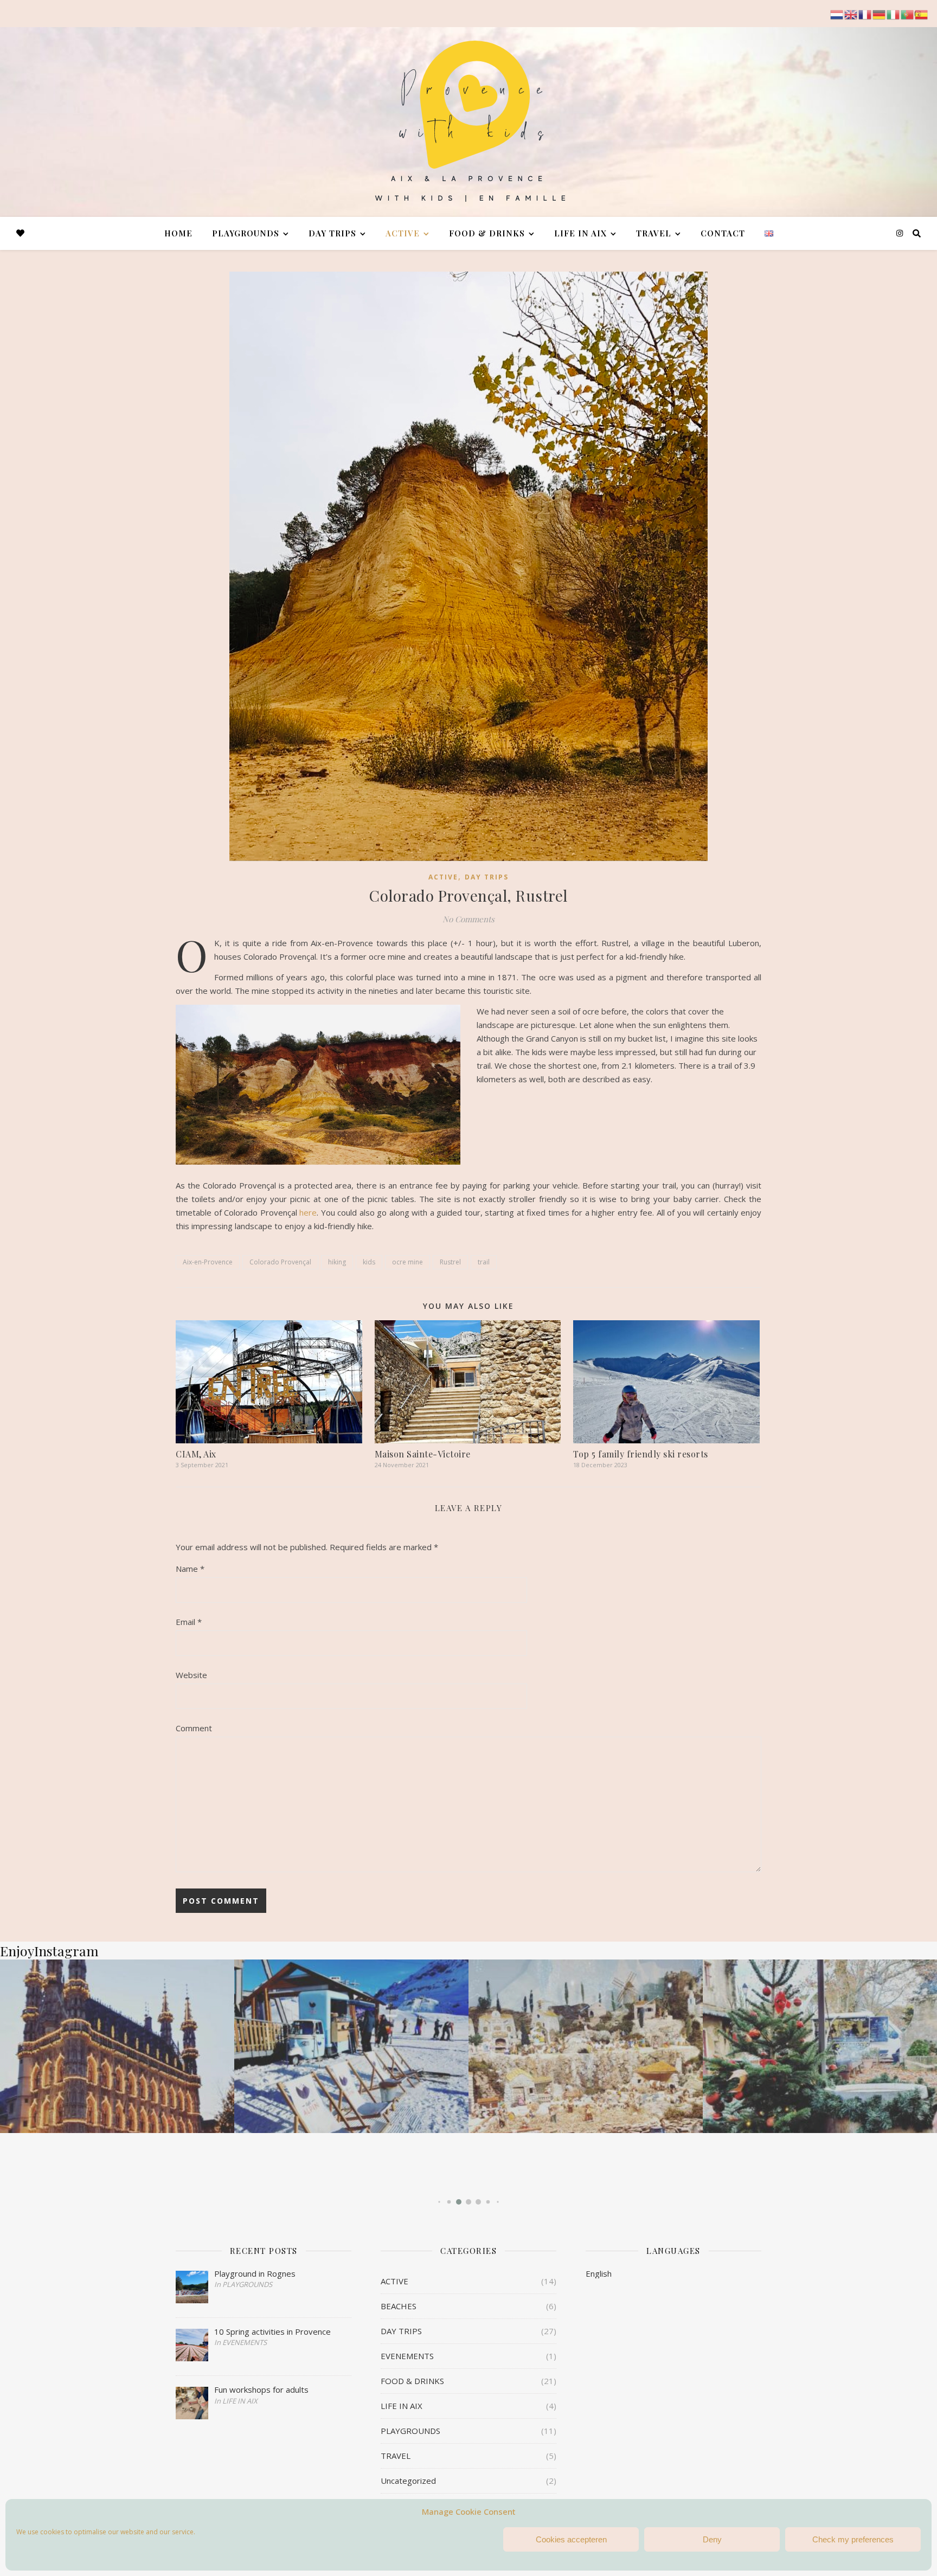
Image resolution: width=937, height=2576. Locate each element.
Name (190, 1569)
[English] (851, 14)
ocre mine (407, 1262)
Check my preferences (853, 2539)
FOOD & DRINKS (487, 233)
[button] (439, 2202)
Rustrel (450, 1262)
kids (369, 1262)
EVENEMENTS (407, 2356)
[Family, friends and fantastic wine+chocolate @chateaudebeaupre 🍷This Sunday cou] (586, 2046)
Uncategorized (408, 2481)
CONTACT (723, 233)
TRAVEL (654, 233)
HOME (178, 233)
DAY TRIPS (332, 233)
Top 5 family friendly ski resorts (641, 1454)
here (308, 1212)
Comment (194, 1728)
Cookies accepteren (571, 2539)
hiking (337, 1262)
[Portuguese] (908, 14)
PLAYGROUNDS (246, 233)
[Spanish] (922, 14)
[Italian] (894, 14)
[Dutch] (837, 14)
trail (484, 1262)
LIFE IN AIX (580, 233)
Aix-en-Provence (208, 1262)
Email (189, 1622)
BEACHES (399, 2306)
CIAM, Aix (196, 1454)
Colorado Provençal (280, 1262)
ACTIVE (403, 233)
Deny (712, 2539)
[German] (880, 14)
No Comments (468, 919)
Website (191, 1675)
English (599, 2273)
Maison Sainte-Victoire (423, 1454)
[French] (865, 14)
